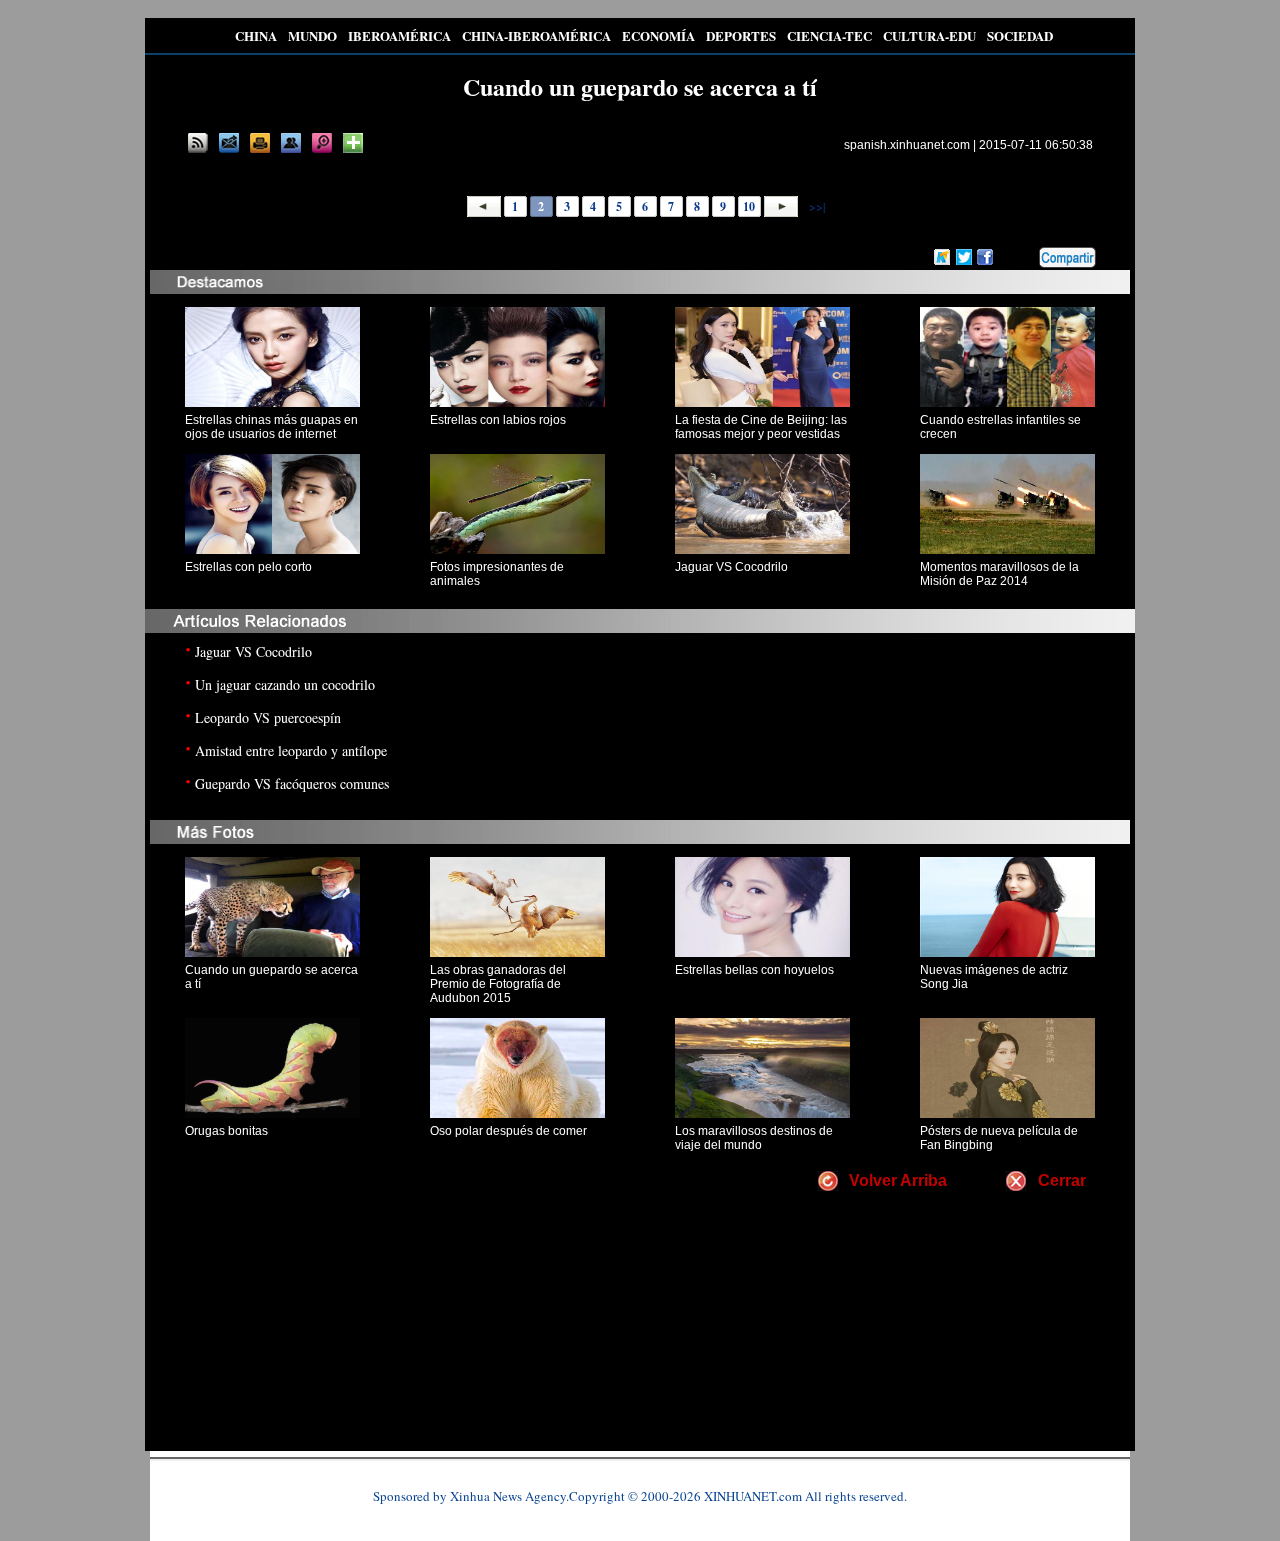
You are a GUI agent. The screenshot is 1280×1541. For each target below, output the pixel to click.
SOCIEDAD (1020, 35)
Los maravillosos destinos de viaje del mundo (754, 1138)
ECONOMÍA (658, 35)
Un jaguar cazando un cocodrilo (285, 684)
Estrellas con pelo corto (248, 567)
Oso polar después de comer (508, 1131)
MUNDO (312, 35)
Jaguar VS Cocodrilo (731, 567)
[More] (353, 143)
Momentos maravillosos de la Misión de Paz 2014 (999, 574)
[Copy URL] (291, 143)
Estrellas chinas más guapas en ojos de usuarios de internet (271, 427)
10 (749, 206)
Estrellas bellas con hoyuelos (754, 970)
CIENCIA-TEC (829, 35)
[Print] (260, 143)
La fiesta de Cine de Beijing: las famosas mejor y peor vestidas (761, 427)
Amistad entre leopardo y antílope (291, 750)
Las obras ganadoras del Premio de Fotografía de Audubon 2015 (498, 984)
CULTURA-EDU (929, 35)
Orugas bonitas (226, 1131)
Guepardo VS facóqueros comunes (292, 783)
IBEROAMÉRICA (399, 35)
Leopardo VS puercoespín (268, 717)
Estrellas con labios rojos (498, 420)
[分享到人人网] (1025, 255)
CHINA (256, 35)
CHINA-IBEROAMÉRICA (536, 35)
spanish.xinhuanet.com (907, 145)
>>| (815, 206)
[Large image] (322, 143)
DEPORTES (741, 35)
